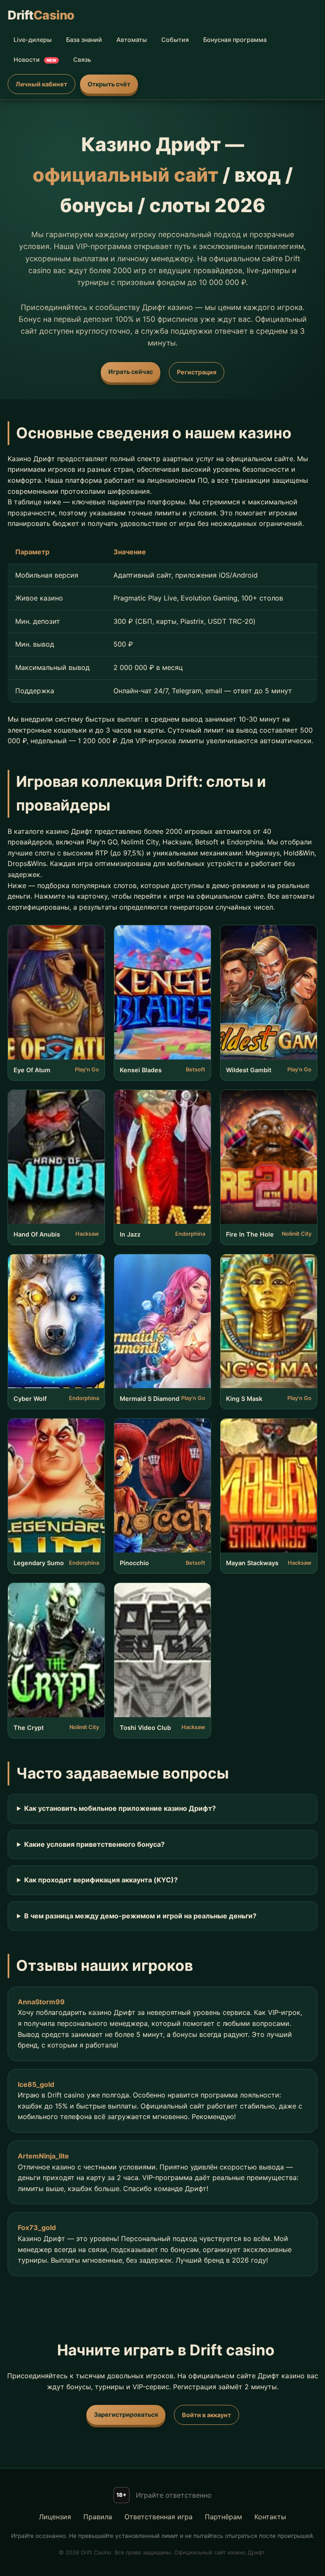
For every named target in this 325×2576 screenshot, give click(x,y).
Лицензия (55, 2517)
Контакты (270, 2517)
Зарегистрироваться (126, 2414)
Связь (82, 59)
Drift (41, 15)
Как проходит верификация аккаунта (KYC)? (101, 1880)
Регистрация (197, 372)
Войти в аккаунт (207, 2415)
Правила (98, 2517)
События (175, 40)
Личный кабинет (41, 84)
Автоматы (132, 40)
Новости (35, 59)
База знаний (84, 40)
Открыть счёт (109, 84)
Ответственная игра (158, 2517)
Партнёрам (223, 2517)
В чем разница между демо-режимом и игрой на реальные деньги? (140, 1916)
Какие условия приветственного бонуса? (94, 1844)
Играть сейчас (131, 372)
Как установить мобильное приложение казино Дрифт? (120, 1808)
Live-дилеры (33, 40)
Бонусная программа (235, 40)
